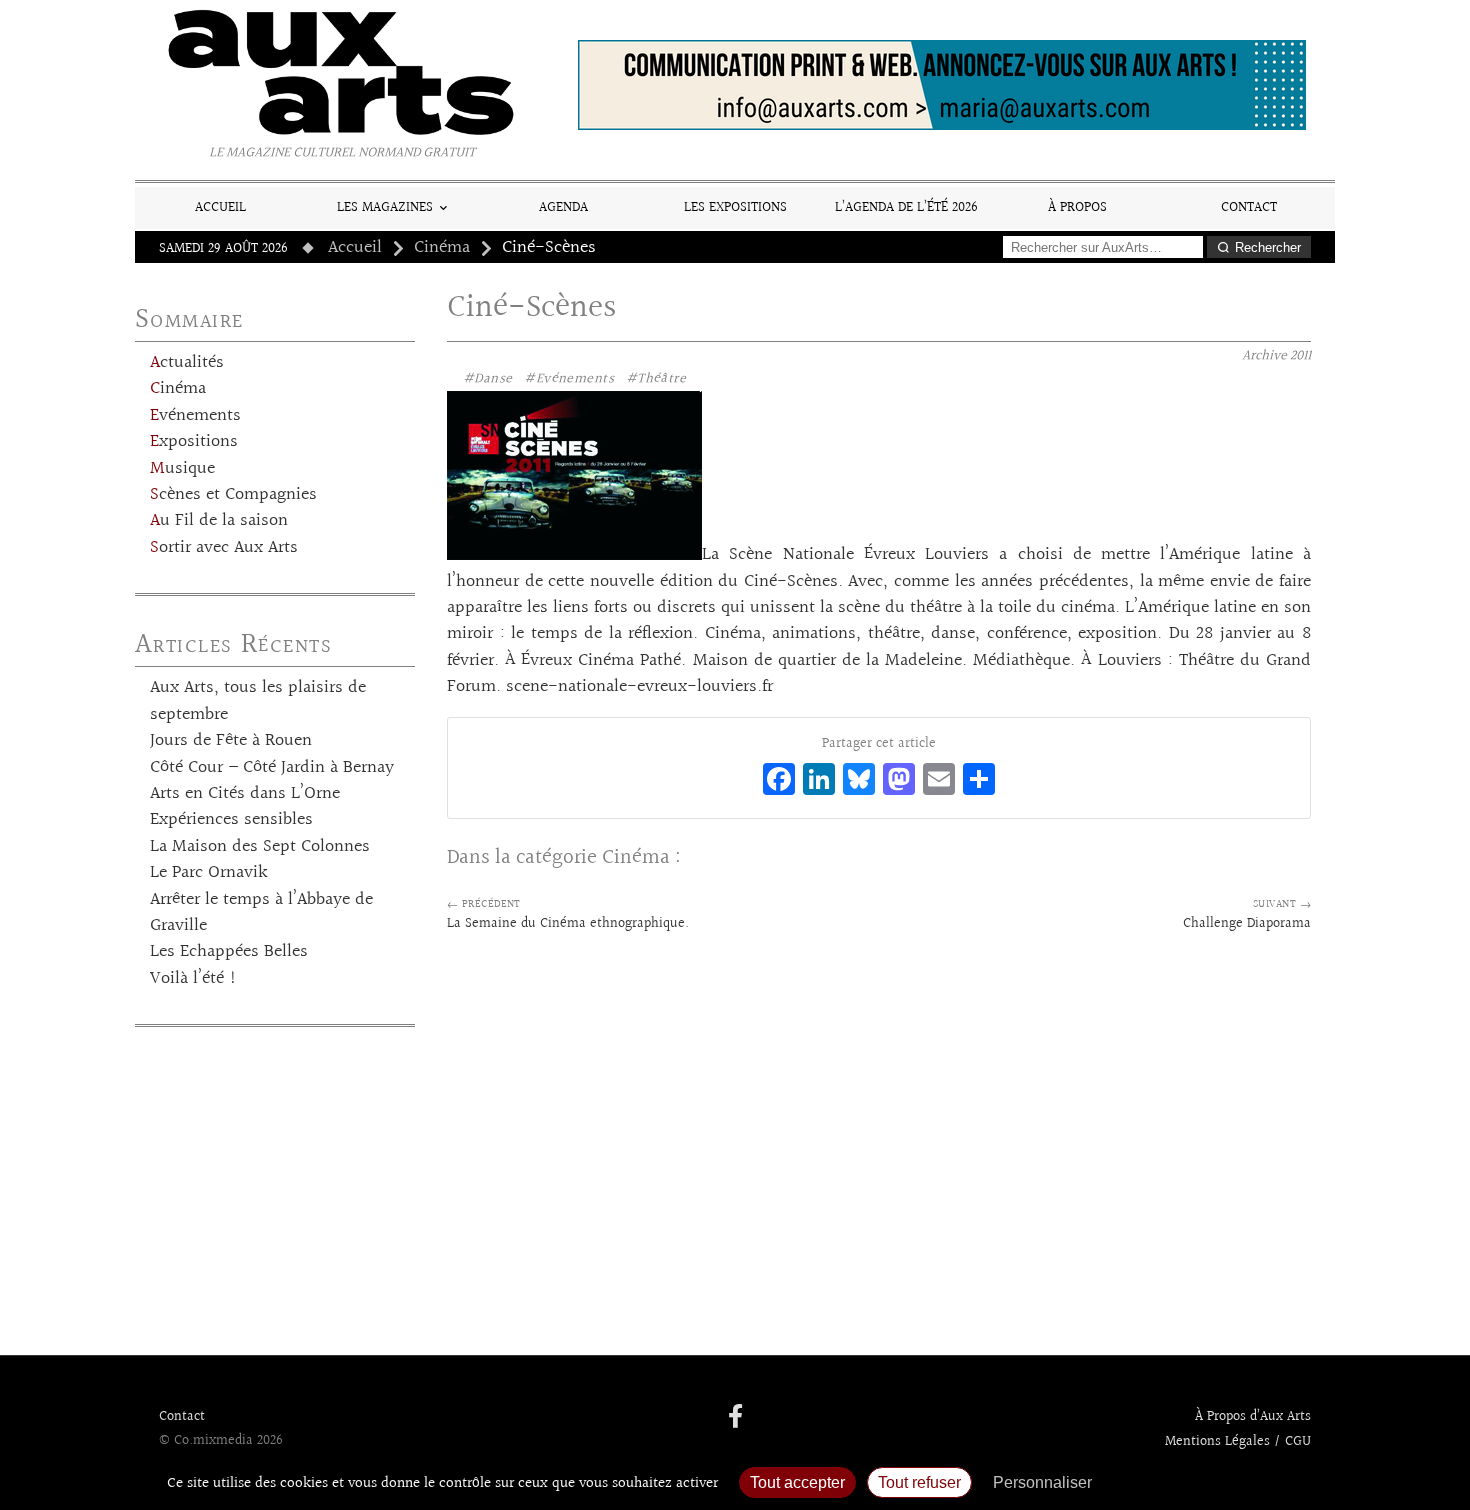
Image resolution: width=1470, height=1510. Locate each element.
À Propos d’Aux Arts (1253, 1417)
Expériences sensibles (231, 820)
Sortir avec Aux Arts (224, 548)
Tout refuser (919, 1482)
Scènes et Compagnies (233, 495)
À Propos (1077, 207)
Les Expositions (735, 207)
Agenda (563, 207)
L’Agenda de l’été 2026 (906, 207)
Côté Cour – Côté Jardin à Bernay (272, 768)
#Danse (488, 379)
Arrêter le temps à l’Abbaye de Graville (261, 913)
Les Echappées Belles (229, 952)
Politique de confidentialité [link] (1210, 1482)
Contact (1249, 207)
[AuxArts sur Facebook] (735, 1418)
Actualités (187, 363)
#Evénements (569, 379)
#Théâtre (656, 379)
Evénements (195, 416)
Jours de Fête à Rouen (231, 741)
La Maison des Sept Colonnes (260, 847)
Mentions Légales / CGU (1238, 1442)
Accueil (220, 207)
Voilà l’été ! (193, 979)
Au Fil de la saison (219, 521)
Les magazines (385, 207)
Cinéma (442, 248)
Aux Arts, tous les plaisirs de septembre (258, 701)
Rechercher (1268, 247)
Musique (182, 469)
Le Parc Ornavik (209, 873)
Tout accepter (797, 1482)
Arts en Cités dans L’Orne (245, 794)
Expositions (194, 442)
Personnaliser (1042, 1482)
